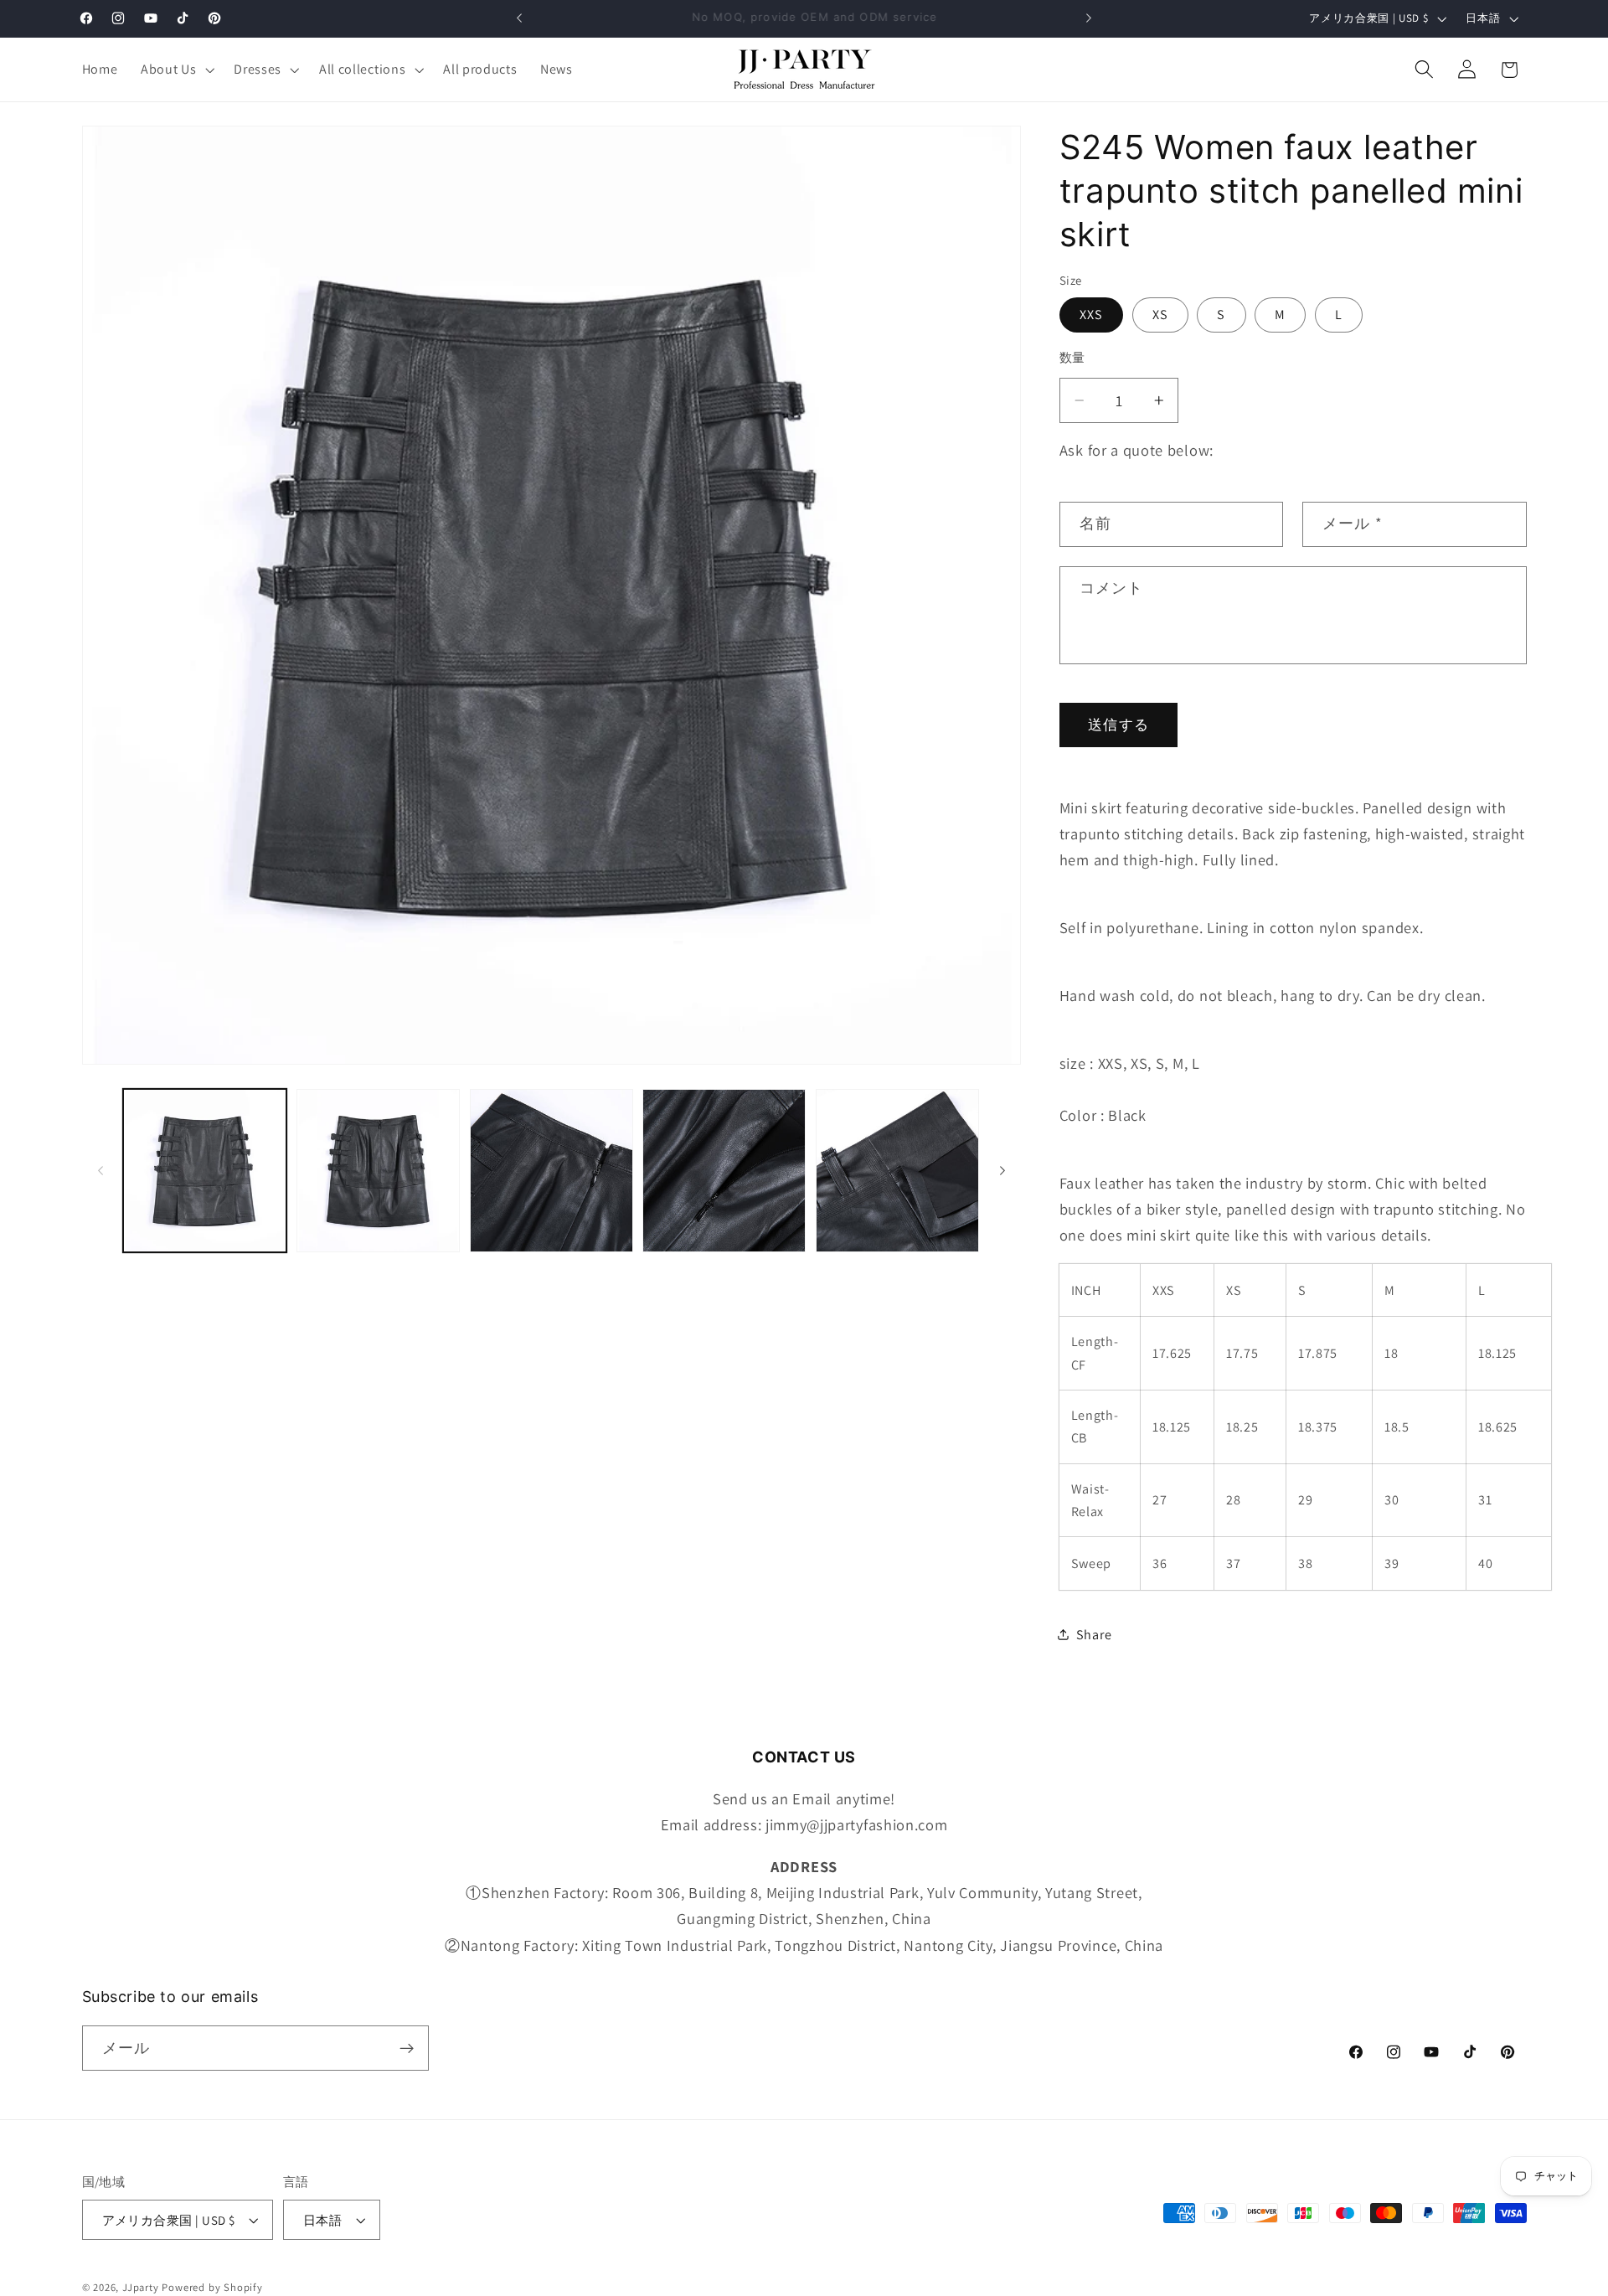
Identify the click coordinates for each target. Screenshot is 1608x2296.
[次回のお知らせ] (1089, 18)
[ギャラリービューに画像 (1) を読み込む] (205, 1171)
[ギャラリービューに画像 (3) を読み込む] (551, 1171)
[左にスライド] (100, 1171)
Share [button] (1094, 1635)
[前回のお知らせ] (519, 18)
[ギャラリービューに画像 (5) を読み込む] (897, 1171)
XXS (1091, 314)
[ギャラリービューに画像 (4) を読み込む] (724, 1171)
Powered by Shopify (212, 2287)
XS (1160, 314)
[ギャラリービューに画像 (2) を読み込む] (378, 1171)
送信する (1118, 724)
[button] (175, 70)
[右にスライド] (1002, 1171)
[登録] (407, 2049)
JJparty (141, 2287)
